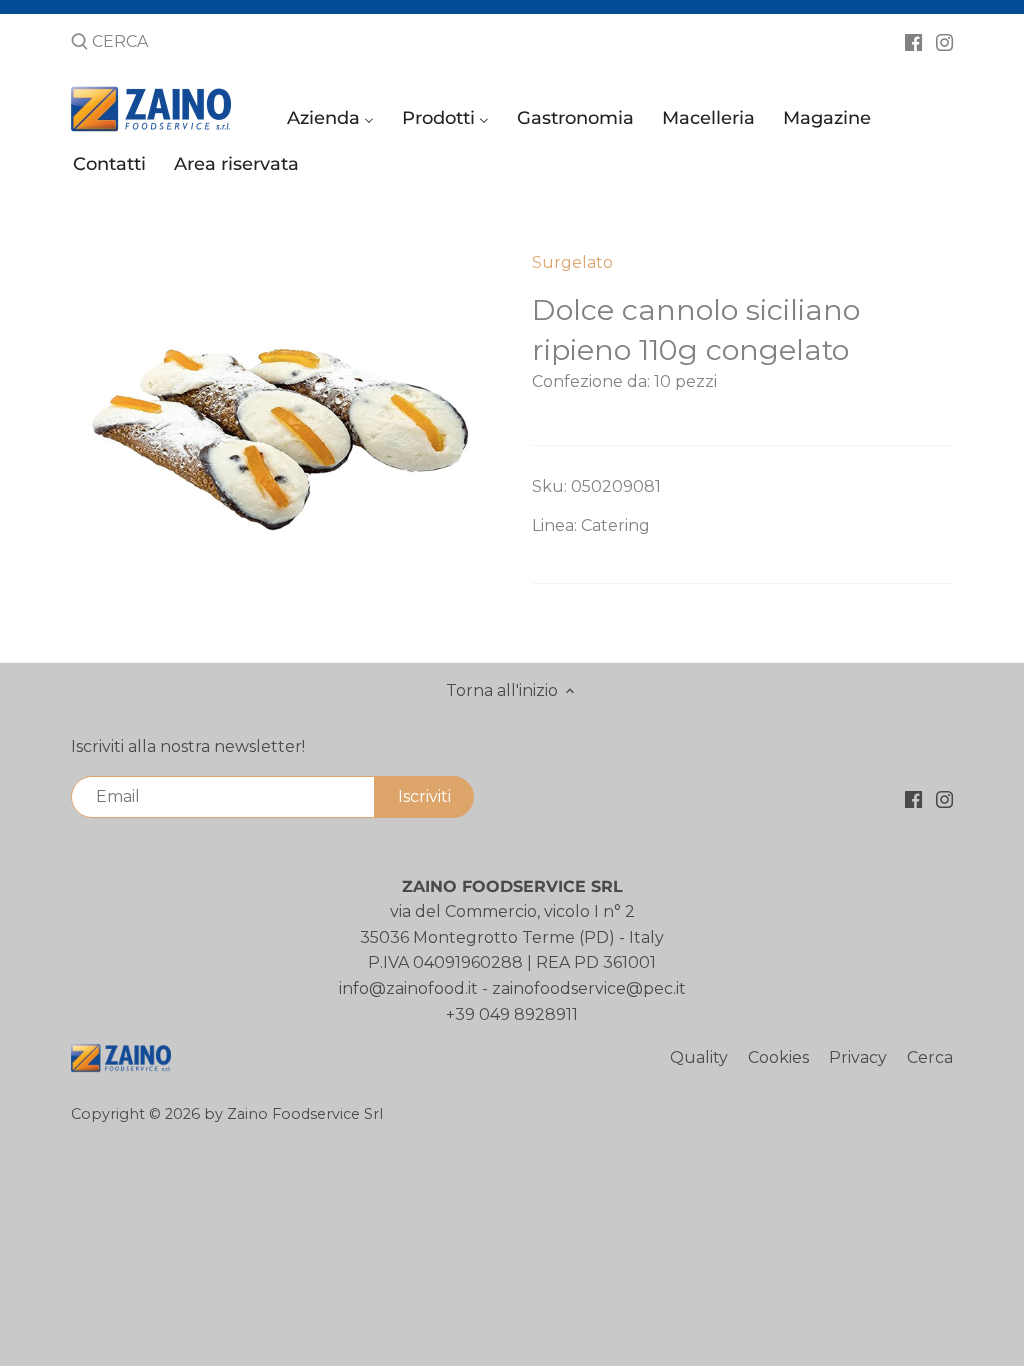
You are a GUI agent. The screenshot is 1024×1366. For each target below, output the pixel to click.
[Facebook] (913, 41)
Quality (699, 1057)
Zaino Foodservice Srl (305, 1114)
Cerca (930, 1057)
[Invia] (79, 43)
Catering (615, 525)
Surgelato (572, 262)
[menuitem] (333, 122)
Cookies (778, 1057)
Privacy (858, 1057)
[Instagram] (944, 41)
